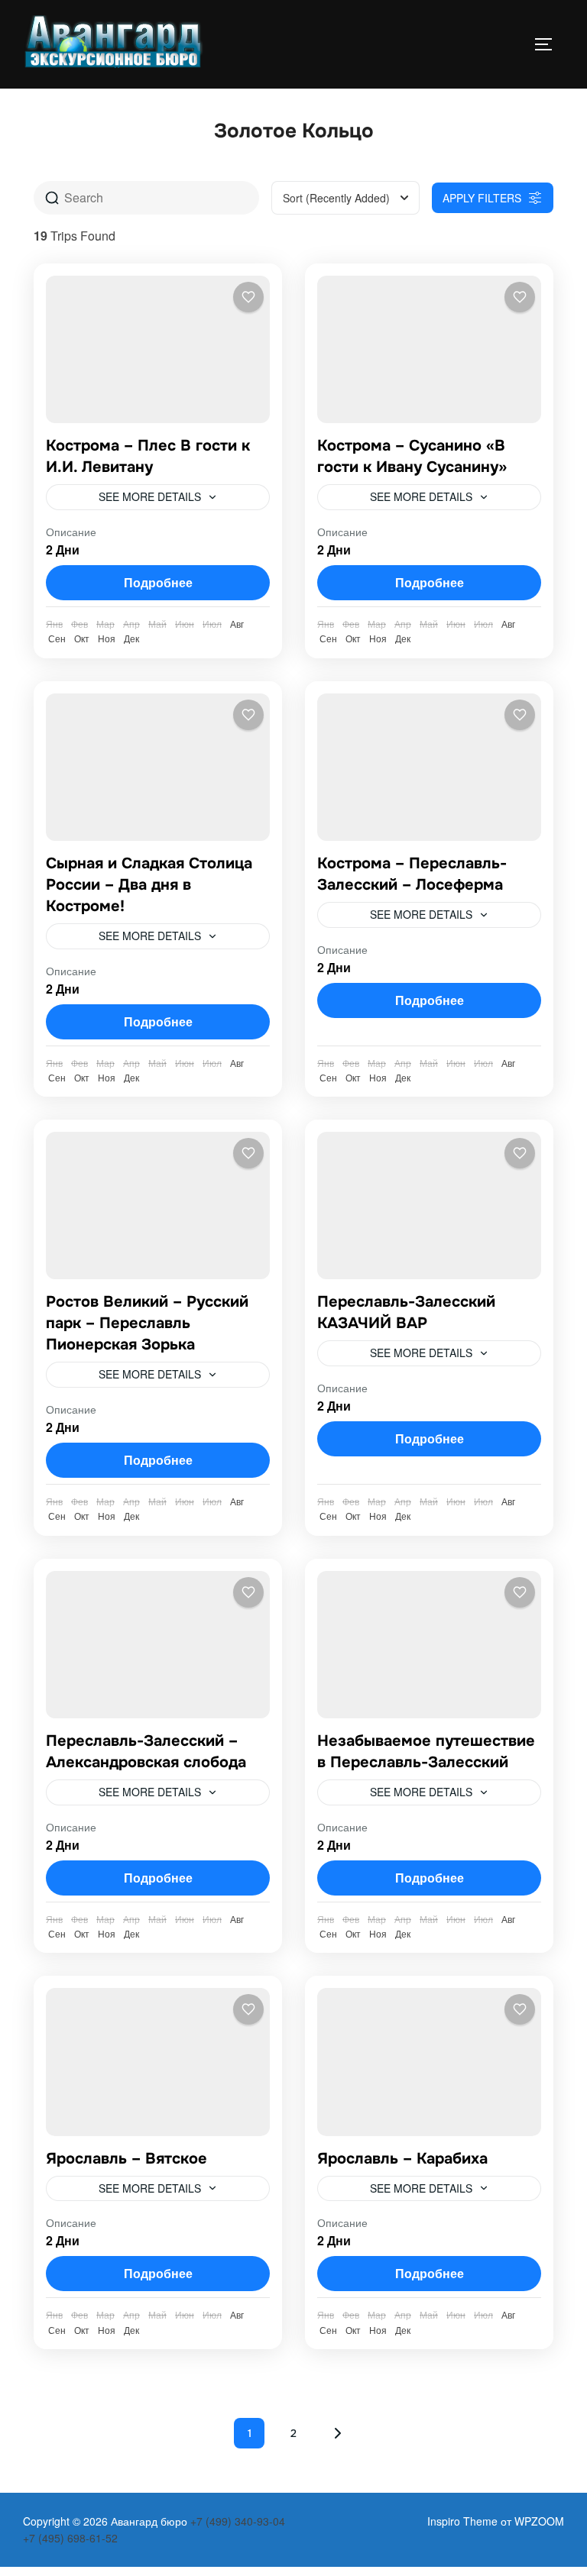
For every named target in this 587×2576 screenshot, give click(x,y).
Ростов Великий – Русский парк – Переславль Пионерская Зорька (147, 1323)
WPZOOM (539, 2521)
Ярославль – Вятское (126, 2159)
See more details (150, 496)
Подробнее (158, 582)
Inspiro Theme (462, 2521)
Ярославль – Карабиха (402, 2159)
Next (338, 2433)
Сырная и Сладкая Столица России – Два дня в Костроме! (149, 885)
